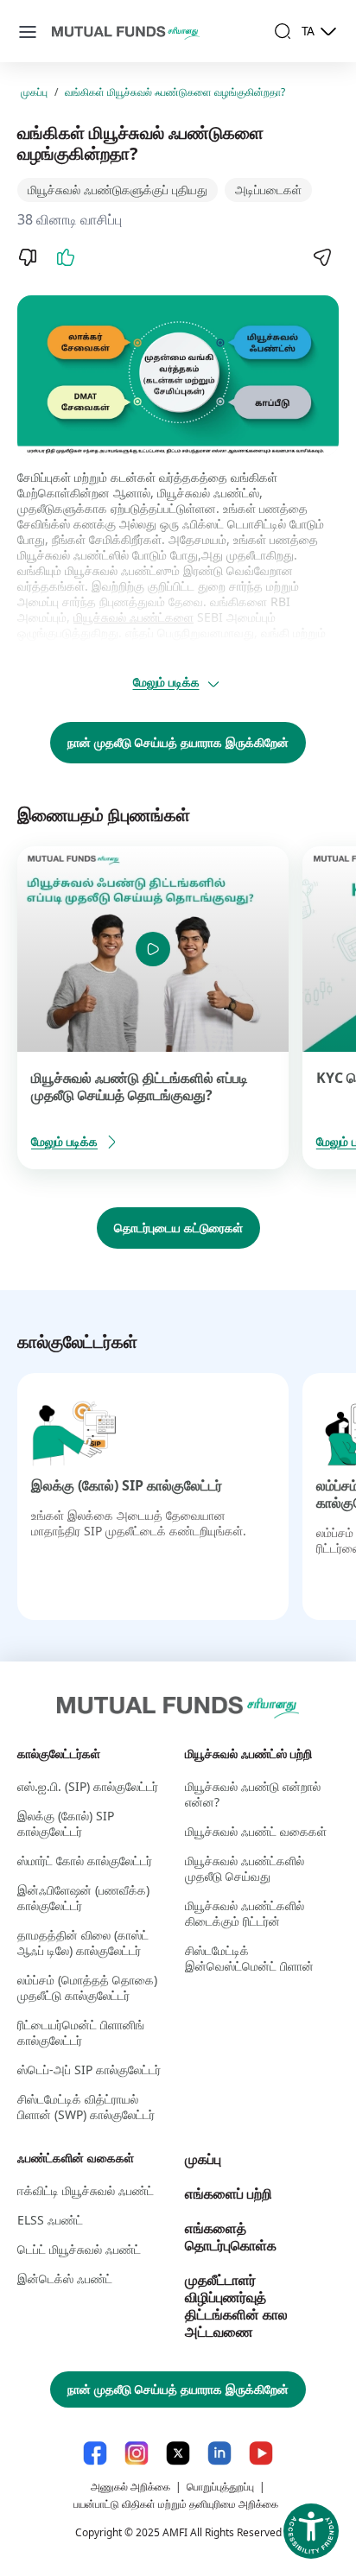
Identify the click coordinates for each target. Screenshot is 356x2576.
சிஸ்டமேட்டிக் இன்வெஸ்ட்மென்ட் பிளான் (249, 1958)
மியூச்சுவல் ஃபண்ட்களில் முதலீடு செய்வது (245, 1868)
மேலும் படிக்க (166, 682)
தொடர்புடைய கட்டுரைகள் (178, 1228)
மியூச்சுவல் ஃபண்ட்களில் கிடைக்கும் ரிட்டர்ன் (245, 1913)
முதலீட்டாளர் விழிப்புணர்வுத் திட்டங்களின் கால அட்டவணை (236, 2306)
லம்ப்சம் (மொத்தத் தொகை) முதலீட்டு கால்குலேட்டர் (87, 1987)
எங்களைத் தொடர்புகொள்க (231, 2237)
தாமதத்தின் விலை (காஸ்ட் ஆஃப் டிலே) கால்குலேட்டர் (83, 1943)
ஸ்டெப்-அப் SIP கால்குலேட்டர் (89, 2070)
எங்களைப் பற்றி (229, 2193)
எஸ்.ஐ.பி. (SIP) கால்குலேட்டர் (88, 1786)
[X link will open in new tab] (178, 2453)
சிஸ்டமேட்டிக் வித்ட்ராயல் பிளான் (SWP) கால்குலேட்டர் (86, 2107)
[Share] (321, 257)
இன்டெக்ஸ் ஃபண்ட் (65, 2279)
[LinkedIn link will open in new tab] (219, 2453)
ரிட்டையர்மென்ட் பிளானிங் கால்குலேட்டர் (81, 2032)
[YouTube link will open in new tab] (261, 2453)
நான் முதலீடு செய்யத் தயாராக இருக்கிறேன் (178, 742)
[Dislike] (28, 257)
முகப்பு (34, 92)
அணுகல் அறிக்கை (130, 2487)
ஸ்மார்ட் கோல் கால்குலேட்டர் (85, 1861)
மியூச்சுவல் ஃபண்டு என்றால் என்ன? (253, 1794)
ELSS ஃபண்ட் (50, 2220)
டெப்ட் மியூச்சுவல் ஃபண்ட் (79, 2249)
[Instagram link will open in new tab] (137, 2453)
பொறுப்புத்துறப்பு (220, 2487)
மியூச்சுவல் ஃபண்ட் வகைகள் (256, 1831)
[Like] (66, 257)
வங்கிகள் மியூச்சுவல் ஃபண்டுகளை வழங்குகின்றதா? (175, 92)
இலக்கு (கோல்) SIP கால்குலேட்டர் (127, 1485)
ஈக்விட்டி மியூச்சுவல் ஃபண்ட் (86, 2190)
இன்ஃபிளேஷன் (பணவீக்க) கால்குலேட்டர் (83, 1898)
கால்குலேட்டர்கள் (59, 1753)
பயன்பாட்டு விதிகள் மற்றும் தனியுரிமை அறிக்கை (176, 2504)
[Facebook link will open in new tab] (95, 2453)
